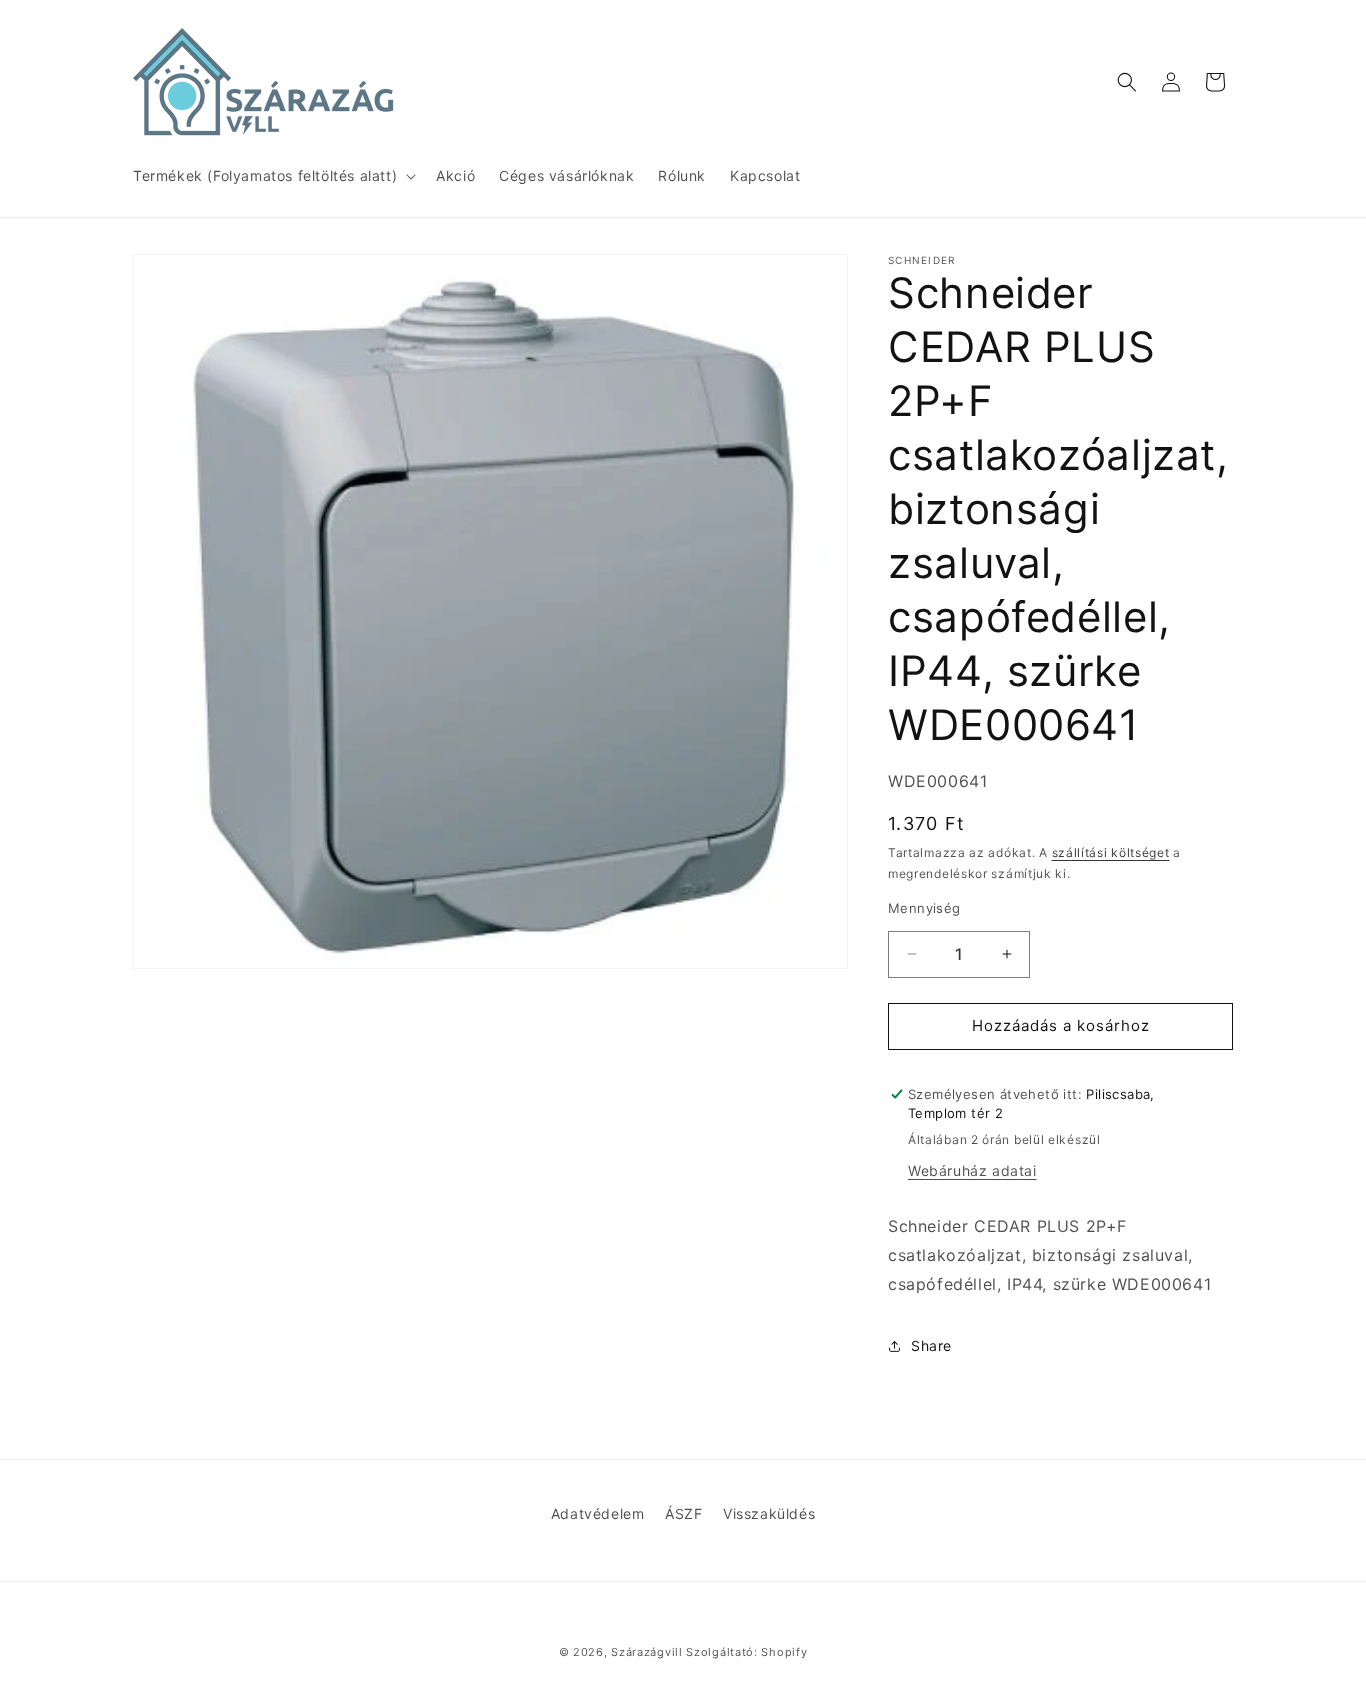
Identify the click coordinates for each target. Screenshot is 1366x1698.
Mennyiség (924, 908)
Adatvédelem (598, 1513)
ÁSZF (683, 1513)
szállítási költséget (1111, 852)
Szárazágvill (646, 1652)
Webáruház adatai (972, 1170)
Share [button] (931, 1345)
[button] (272, 176)
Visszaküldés (769, 1513)
